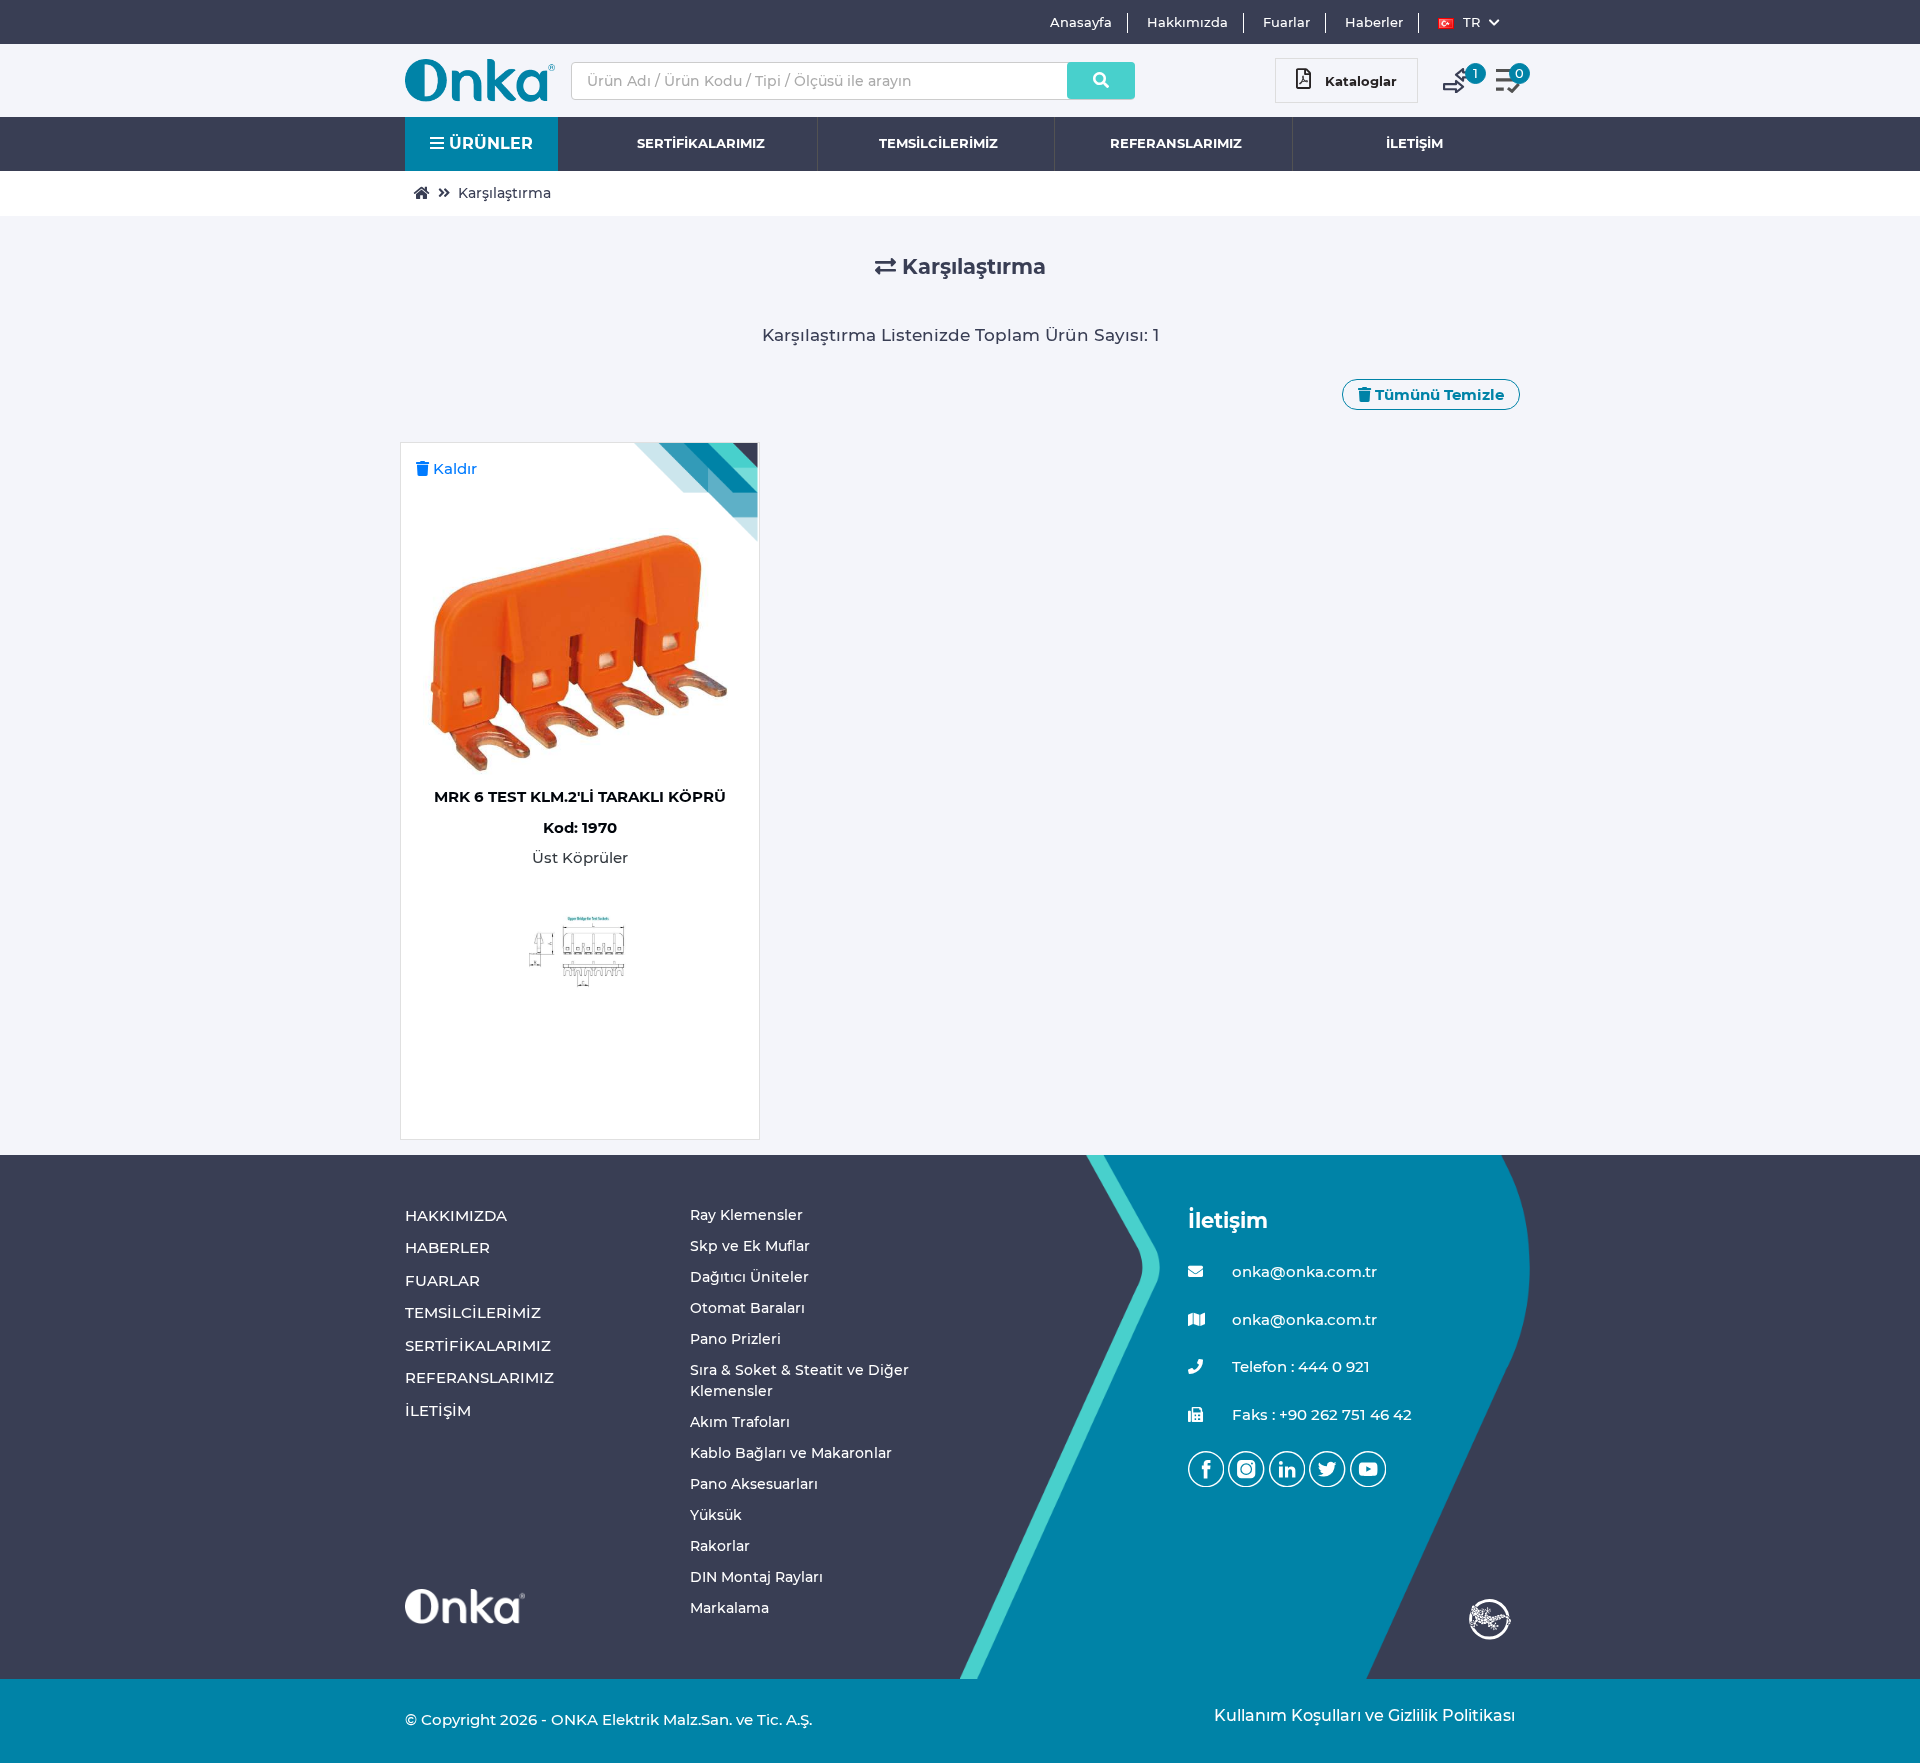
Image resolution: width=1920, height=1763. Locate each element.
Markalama (729, 1608)
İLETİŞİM (1414, 143)
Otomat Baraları (747, 1308)
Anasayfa (1081, 22)
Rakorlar (720, 1546)
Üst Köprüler (580, 857)
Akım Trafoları (740, 1422)
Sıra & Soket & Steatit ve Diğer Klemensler (799, 1380)
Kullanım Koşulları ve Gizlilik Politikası (1354, 1715)
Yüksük (716, 1515)
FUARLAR (442, 1280)
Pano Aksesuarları (754, 1484)
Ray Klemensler (746, 1215)
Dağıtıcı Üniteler (749, 1277)
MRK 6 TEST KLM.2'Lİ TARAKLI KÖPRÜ (580, 796)
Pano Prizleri (735, 1339)
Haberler (1374, 22)
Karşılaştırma (504, 193)
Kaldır (453, 468)
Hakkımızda (1187, 22)
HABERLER (447, 1247)
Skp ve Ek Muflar (750, 1246)
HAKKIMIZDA (456, 1215)
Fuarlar (1286, 22)
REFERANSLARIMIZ (1176, 143)
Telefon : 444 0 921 (1299, 1366)
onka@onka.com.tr (1302, 1271)
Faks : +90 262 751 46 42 (1320, 1414)
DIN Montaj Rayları (756, 1577)
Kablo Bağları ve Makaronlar (791, 1453)
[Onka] (465, 1605)
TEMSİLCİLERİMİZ (938, 143)
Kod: (580, 827)
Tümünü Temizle (1437, 394)
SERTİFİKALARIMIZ (701, 143)
